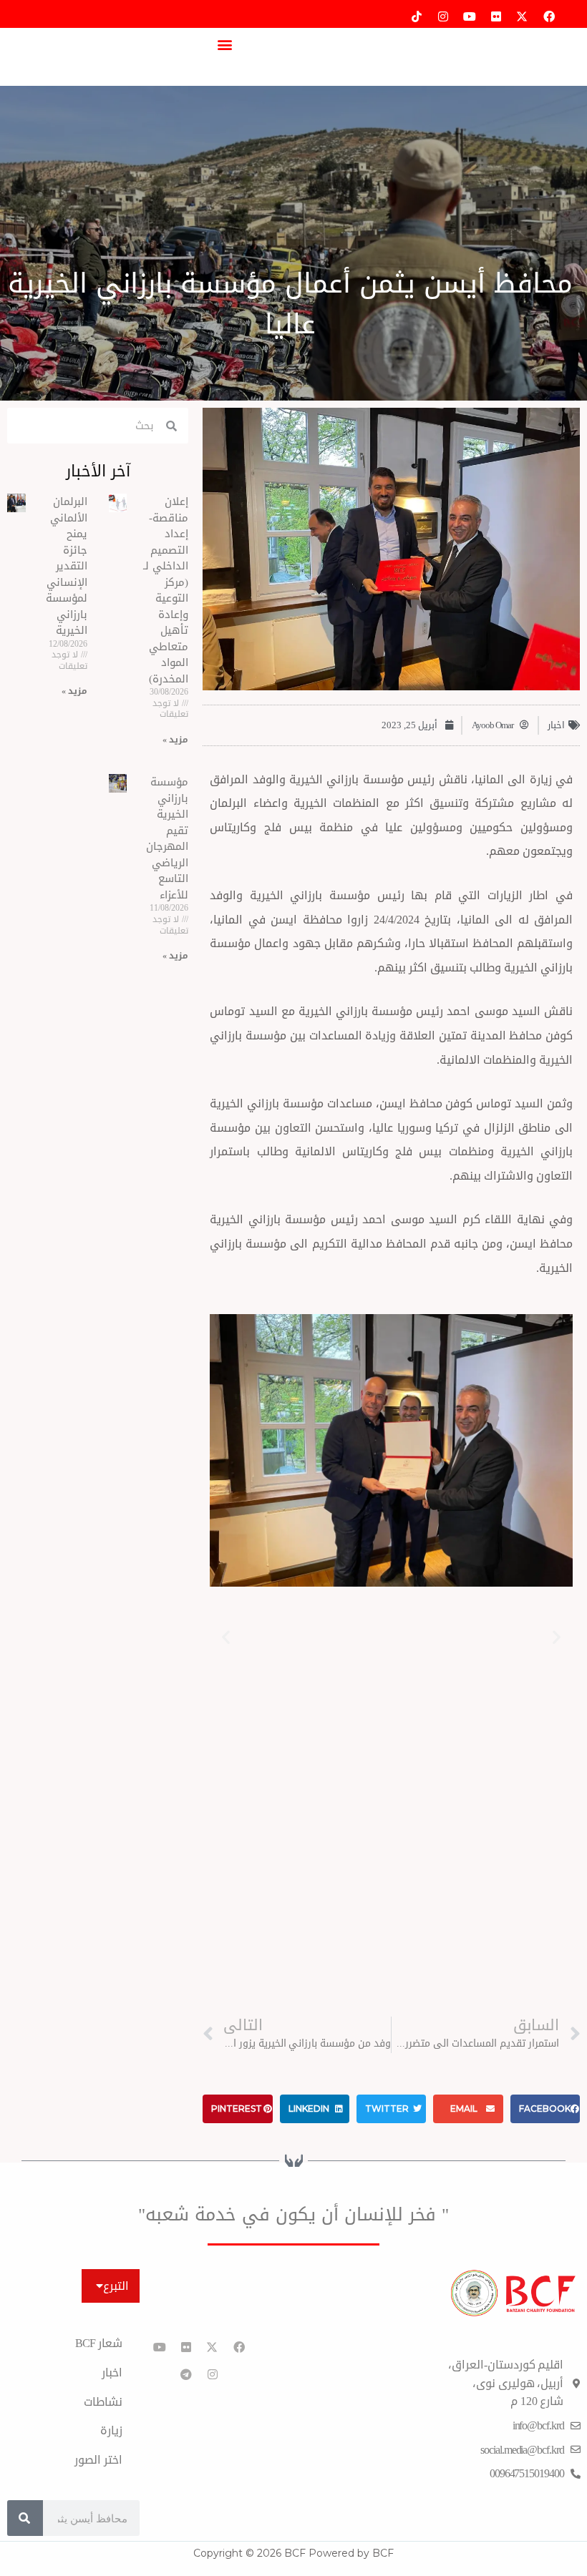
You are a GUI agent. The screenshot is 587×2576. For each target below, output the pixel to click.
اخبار (556, 725)
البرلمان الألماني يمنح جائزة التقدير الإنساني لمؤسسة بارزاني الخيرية (67, 566)
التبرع (116, 2286)
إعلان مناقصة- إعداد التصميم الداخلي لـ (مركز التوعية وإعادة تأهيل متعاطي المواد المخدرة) (166, 590)
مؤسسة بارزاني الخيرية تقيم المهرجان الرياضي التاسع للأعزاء (167, 838)
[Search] (25, 2518)
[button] (224, 44)
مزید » (175, 740)
